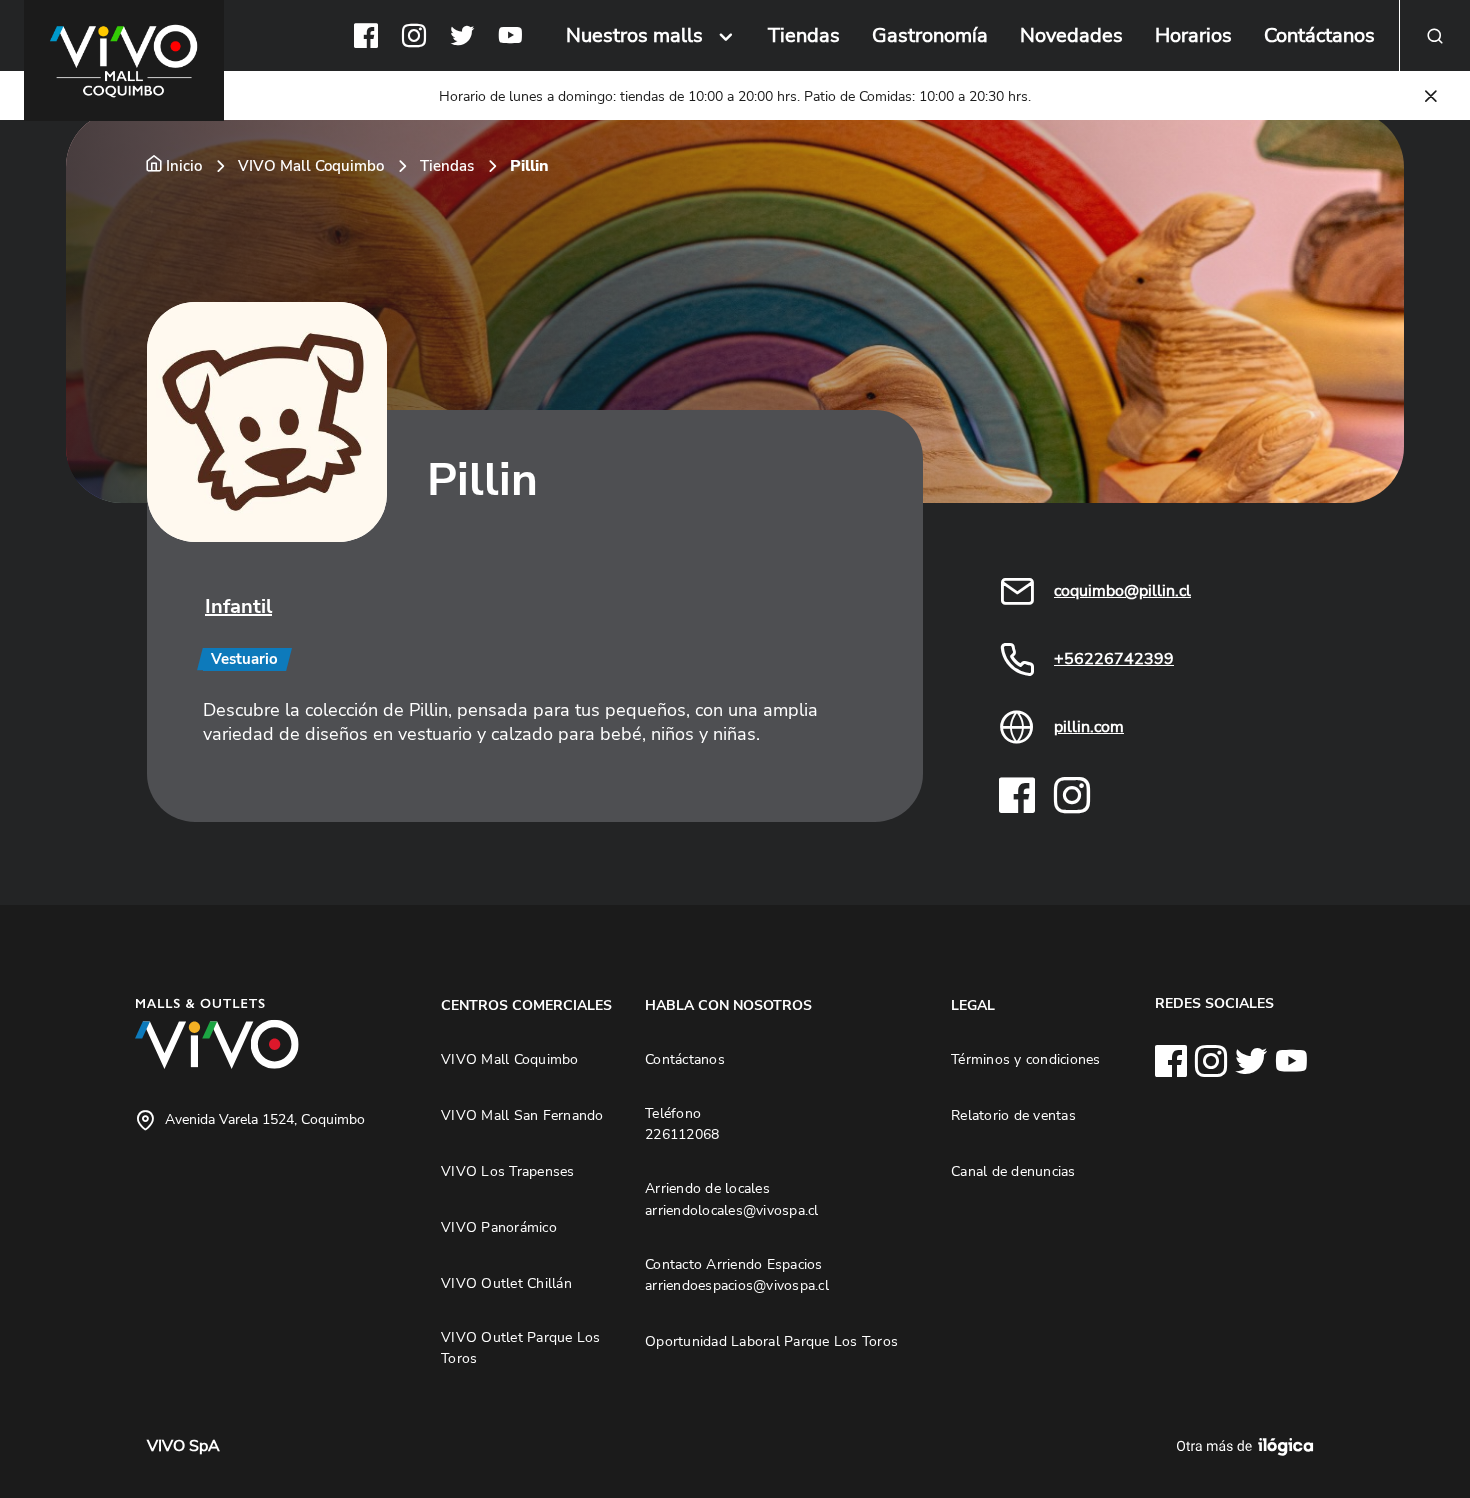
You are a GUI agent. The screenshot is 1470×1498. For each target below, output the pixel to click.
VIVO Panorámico (499, 1227)
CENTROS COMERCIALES (526, 1005)
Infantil (238, 606)
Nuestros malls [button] (634, 35)
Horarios (1193, 35)
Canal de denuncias (1013, 1171)
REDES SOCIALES (1214, 1003)
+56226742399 (1114, 659)
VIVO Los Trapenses (508, 1171)
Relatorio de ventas (1013, 1115)
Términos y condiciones (1026, 1059)
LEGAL (973, 1005)
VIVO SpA (183, 1446)
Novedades (1071, 35)
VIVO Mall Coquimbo (311, 166)
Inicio (184, 166)
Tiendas (804, 35)
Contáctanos (1319, 35)
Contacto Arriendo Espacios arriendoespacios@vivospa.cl (737, 1275)
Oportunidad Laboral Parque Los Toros (771, 1341)
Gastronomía (930, 35)
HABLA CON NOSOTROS (728, 1005)
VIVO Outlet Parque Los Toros (521, 1348)
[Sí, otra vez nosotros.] (1248, 1446)
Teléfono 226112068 (682, 1124)
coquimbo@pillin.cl (1122, 591)
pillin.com (1089, 727)
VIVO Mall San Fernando (522, 1115)
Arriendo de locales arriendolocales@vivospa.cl (732, 1199)
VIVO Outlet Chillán (506, 1283)
